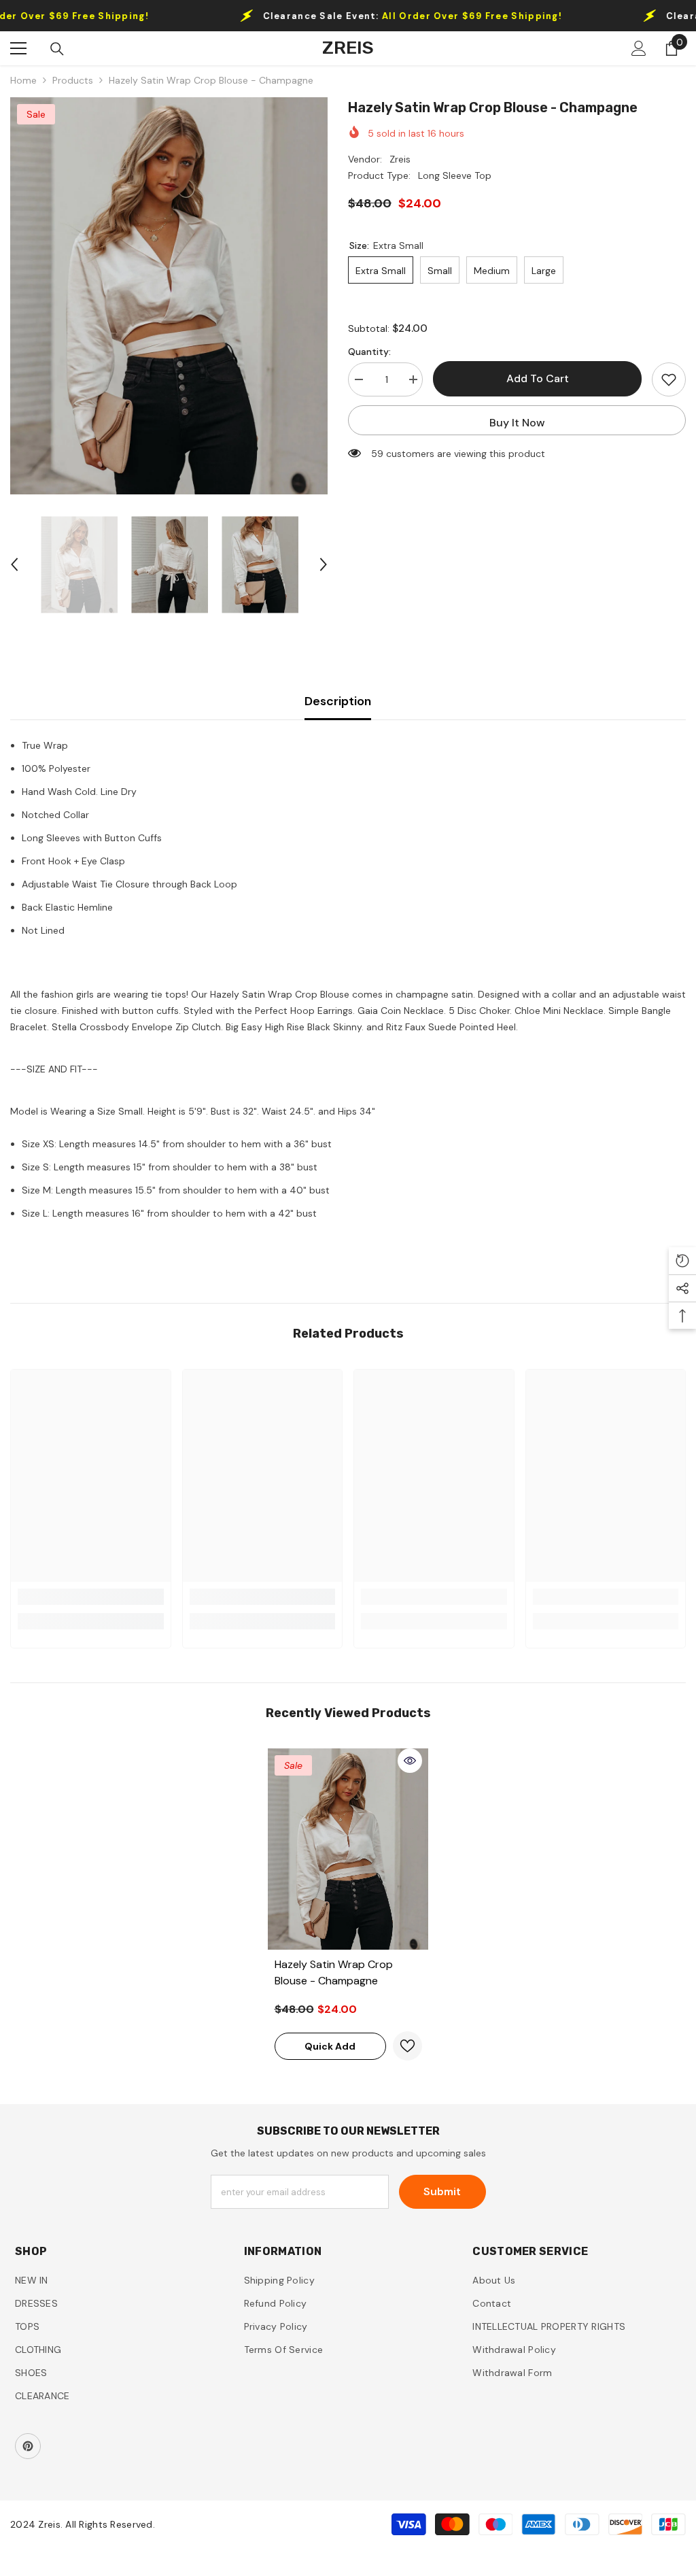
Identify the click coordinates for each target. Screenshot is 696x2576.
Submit (442, 2191)
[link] (91, 1597)
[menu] (18, 48)
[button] (14, 564)
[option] (169, 296)
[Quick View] (410, 1761)
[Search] (57, 49)
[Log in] (639, 48)
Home (23, 80)
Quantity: (369, 352)
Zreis (400, 159)
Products (73, 80)
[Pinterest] (28, 2446)
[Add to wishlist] (669, 379)
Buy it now (517, 423)
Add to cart (538, 378)
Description (338, 701)
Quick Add (330, 2046)
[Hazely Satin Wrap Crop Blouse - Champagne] (348, 1849)
